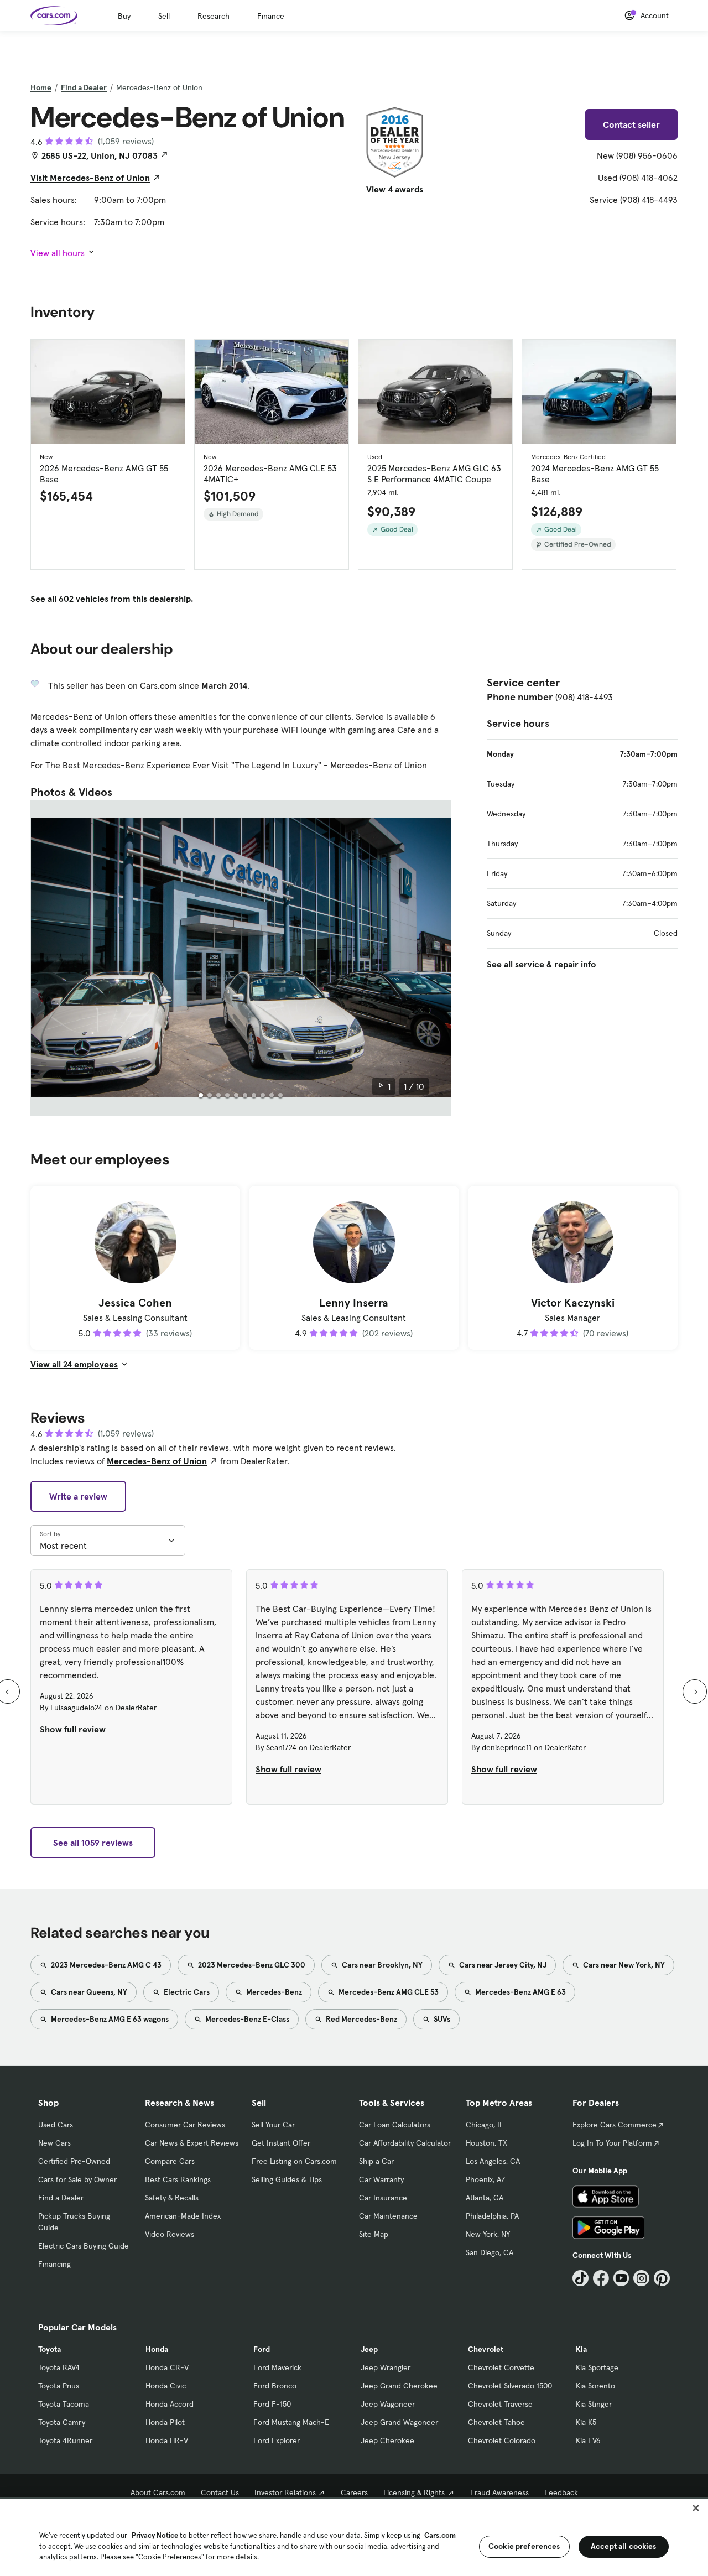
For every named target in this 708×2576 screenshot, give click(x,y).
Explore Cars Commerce (615, 2125)
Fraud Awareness (499, 2492)
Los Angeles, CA (493, 2161)
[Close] (696, 2508)
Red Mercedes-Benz (361, 2019)
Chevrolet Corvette (501, 2367)
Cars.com (440, 2535)
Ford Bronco (275, 2386)
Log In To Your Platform (612, 2143)
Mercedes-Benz (273, 1992)
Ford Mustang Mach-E (291, 2422)
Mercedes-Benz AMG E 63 (520, 1992)
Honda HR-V (167, 2440)
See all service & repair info (542, 964)
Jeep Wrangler (386, 2367)
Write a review (78, 1496)
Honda (157, 2349)
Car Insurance (383, 2198)
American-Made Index (183, 2216)
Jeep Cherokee (387, 2440)
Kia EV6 (588, 2440)
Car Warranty (381, 2179)
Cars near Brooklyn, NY (381, 1965)
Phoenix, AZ (486, 2179)
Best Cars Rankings (178, 2179)
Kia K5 (586, 2422)
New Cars (54, 2143)
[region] (354, 2536)
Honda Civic (166, 2386)
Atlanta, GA (485, 2198)
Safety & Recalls (172, 2198)
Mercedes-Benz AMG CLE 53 (388, 1992)
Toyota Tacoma (64, 2404)
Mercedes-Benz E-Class (246, 2019)
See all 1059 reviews (93, 1843)
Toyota (50, 2349)
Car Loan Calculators (395, 2125)
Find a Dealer (84, 87)
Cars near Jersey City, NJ (502, 1965)
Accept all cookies (624, 2546)
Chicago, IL (485, 2125)
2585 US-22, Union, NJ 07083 (100, 155)
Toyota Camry (62, 2422)
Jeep (369, 2349)
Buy (124, 16)
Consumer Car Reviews (185, 2125)
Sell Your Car (273, 2125)
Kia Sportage (597, 2367)
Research (214, 16)
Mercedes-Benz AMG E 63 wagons (109, 2019)
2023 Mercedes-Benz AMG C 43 (105, 1965)
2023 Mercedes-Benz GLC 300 (251, 1965)
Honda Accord (170, 2404)
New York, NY (488, 2234)
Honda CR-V (167, 2367)
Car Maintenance (388, 2216)
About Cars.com (158, 2492)
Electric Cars (186, 1992)
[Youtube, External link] (621, 2278)
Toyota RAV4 (59, 2367)
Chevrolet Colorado (502, 2440)
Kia (581, 2349)
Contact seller (631, 124)
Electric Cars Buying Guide (84, 2246)
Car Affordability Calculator (405, 2143)
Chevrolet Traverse (500, 2404)
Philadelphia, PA (492, 2216)
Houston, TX (486, 2143)
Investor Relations (285, 2492)
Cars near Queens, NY (88, 1992)
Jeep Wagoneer (388, 2404)
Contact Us (220, 2492)
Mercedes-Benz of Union (157, 1461)
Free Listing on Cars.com (294, 2161)
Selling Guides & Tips (287, 2179)
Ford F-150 (272, 2404)
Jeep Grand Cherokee (399, 2386)
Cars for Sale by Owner (77, 2179)
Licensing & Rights (414, 2492)
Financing (54, 2264)
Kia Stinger (594, 2404)
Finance (271, 16)
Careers (354, 2492)
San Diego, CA (490, 2252)
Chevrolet (486, 2349)
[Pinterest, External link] (662, 2278)
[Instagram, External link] (641, 2278)
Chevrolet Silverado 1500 (510, 2386)
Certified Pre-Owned (74, 2161)
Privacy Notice (155, 2535)
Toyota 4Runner (65, 2440)
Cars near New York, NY (623, 1965)
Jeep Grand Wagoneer (399, 2422)
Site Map (374, 2234)
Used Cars (56, 2125)
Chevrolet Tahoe (496, 2422)
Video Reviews (170, 2234)
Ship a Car (376, 2161)
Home (41, 87)
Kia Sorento (595, 2386)
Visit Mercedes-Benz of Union (90, 178)
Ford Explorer (277, 2440)
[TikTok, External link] (581, 2278)
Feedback (561, 2492)
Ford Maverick (277, 2367)
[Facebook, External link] (601, 2278)
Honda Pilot (165, 2422)
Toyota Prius (59, 2386)
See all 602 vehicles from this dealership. (112, 599)
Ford (262, 2349)
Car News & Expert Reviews (192, 2143)
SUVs (441, 2019)
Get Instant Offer (281, 2143)
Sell (164, 16)
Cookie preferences (524, 2546)
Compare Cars (170, 2161)
